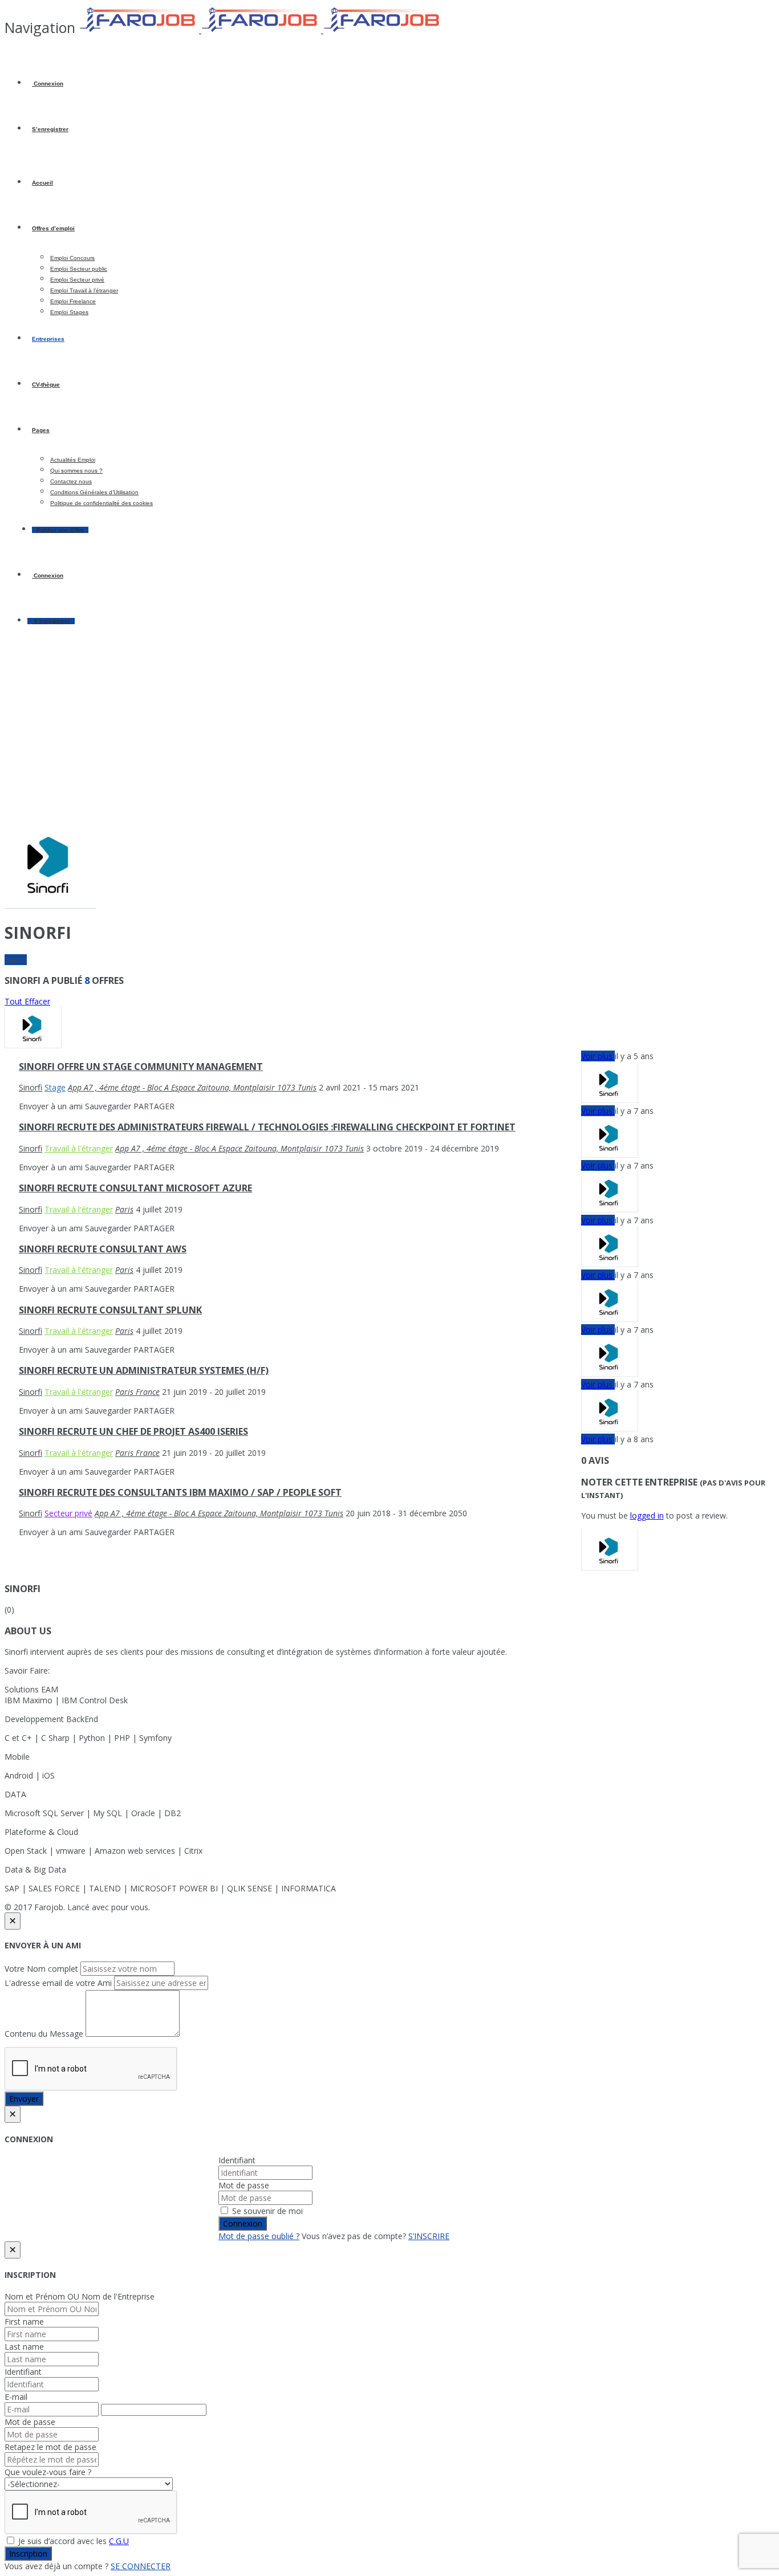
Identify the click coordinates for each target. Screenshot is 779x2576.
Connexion (48, 84)
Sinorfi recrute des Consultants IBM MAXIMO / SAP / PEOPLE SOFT (180, 1492)
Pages (41, 430)
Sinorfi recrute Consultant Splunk (110, 1310)
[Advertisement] (389, 732)
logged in (647, 1515)
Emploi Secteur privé (77, 280)
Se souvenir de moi (266, 2211)
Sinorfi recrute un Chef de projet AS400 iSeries (133, 1431)
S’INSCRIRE (429, 2236)
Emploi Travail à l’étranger (84, 290)
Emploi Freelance (73, 301)
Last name (24, 2347)
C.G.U (119, 2541)
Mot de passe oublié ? (259, 2236)
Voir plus (598, 1056)
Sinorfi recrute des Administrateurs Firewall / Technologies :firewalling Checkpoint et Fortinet (267, 1127)
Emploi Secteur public (79, 269)
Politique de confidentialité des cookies (102, 503)
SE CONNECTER (141, 2566)
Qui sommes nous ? (76, 471)
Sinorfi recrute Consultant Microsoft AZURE (135, 1188)
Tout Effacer (27, 1001)
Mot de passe (244, 2185)
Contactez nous (71, 481)
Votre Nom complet (41, 1969)
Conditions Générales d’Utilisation (94, 492)
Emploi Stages (69, 312)
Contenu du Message (44, 2034)
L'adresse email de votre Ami (58, 1983)
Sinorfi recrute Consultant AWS (103, 1249)
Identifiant (237, 2160)
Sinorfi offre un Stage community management (141, 1067)
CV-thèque (46, 384)
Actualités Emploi (73, 460)
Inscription (28, 2553)
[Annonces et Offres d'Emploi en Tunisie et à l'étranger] (261, 30)
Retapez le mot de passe (50, 2447)
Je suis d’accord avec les (72, 2541)
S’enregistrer (50, 129)
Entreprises (48, 339)
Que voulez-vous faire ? (48, 2472)
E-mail (16, 2397)
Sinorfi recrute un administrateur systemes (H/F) (144, 1370)
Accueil (42, 183)
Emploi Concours (72, 258)
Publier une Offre (60, 530)
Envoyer (24, 2099)
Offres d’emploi (53, 228)
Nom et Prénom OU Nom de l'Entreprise (80, 2296)
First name (24, 2321)
